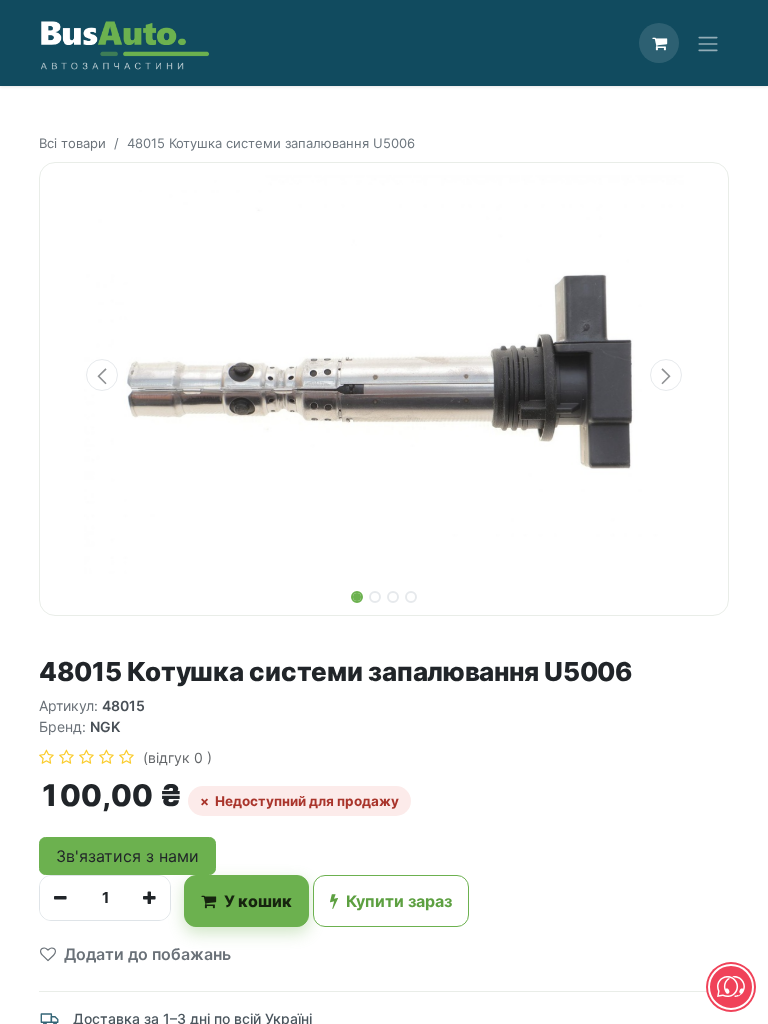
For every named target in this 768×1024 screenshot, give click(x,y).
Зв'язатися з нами (127, 856)
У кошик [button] (258, 901)
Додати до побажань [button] (147, 954)
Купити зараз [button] (399, 901)
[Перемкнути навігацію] (708, 43)
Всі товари (72, 143)
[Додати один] (149, 898)
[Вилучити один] (60, 898)
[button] (102, 375)
